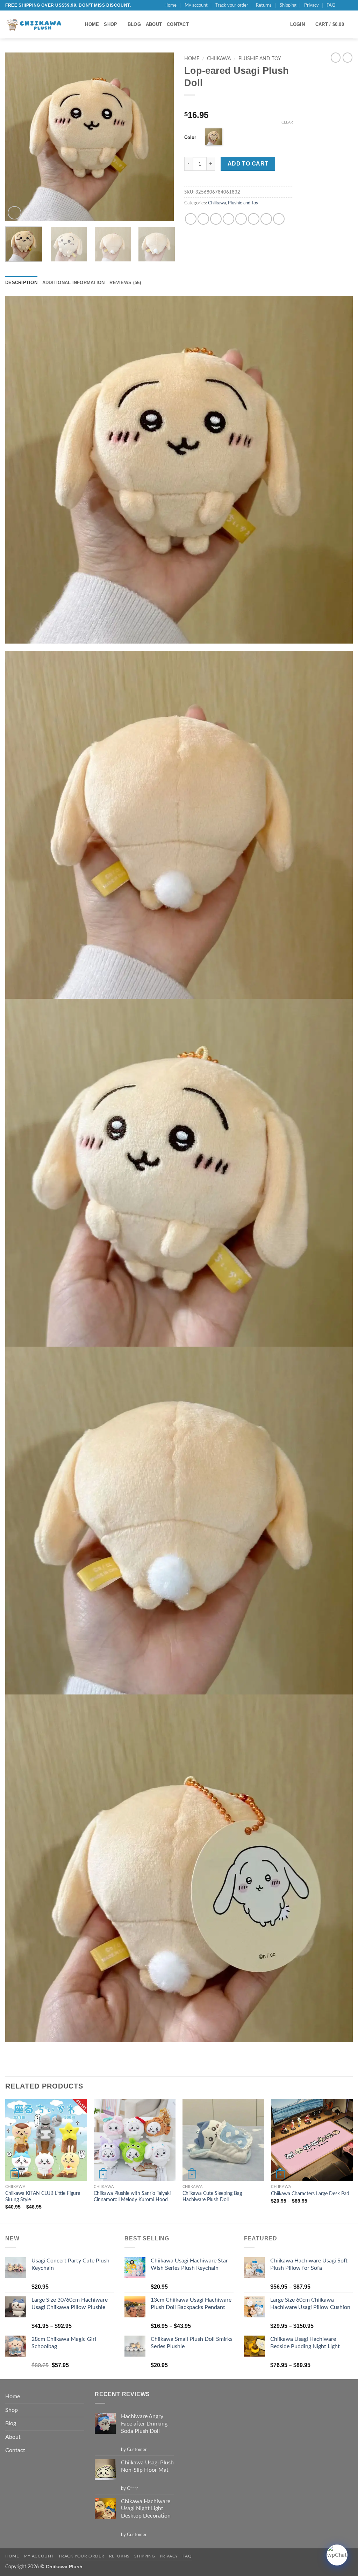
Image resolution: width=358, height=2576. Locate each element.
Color (190, 137)
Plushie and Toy (260, 59)
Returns (264, 5)
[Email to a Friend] (241, 219)
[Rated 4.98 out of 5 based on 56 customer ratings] (239, 104)
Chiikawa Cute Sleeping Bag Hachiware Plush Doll (212, 2197)
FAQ (331, 5)
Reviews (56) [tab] (125, 283)
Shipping (288, 5)
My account (196, 5)
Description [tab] (21, 283)
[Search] (77, 24)
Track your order (232, 5)
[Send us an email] (349, 5)
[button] (298, 24)
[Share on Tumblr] (266, 219)
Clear (287, 122)
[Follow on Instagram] (343, 5)
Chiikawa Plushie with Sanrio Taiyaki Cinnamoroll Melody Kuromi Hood (132, 2197)
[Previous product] (348, 57)
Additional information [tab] (74, 283)
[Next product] (336, 57)
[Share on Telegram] (279, 219)
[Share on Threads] (228, 219)
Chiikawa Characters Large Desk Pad (310, 2194)
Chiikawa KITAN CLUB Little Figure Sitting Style (43, 2197)
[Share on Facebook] (191, 219)
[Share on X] (203, 219)
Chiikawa (219, 59)
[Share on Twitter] (216, 219)
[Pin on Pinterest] (254, 219)
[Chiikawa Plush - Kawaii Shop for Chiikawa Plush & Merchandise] (35, 25)
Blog (134, 24)
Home (170, 5)
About (154, 24)
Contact (178, 24)
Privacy (312, 5)
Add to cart (248, 164)
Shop (110, 24)
